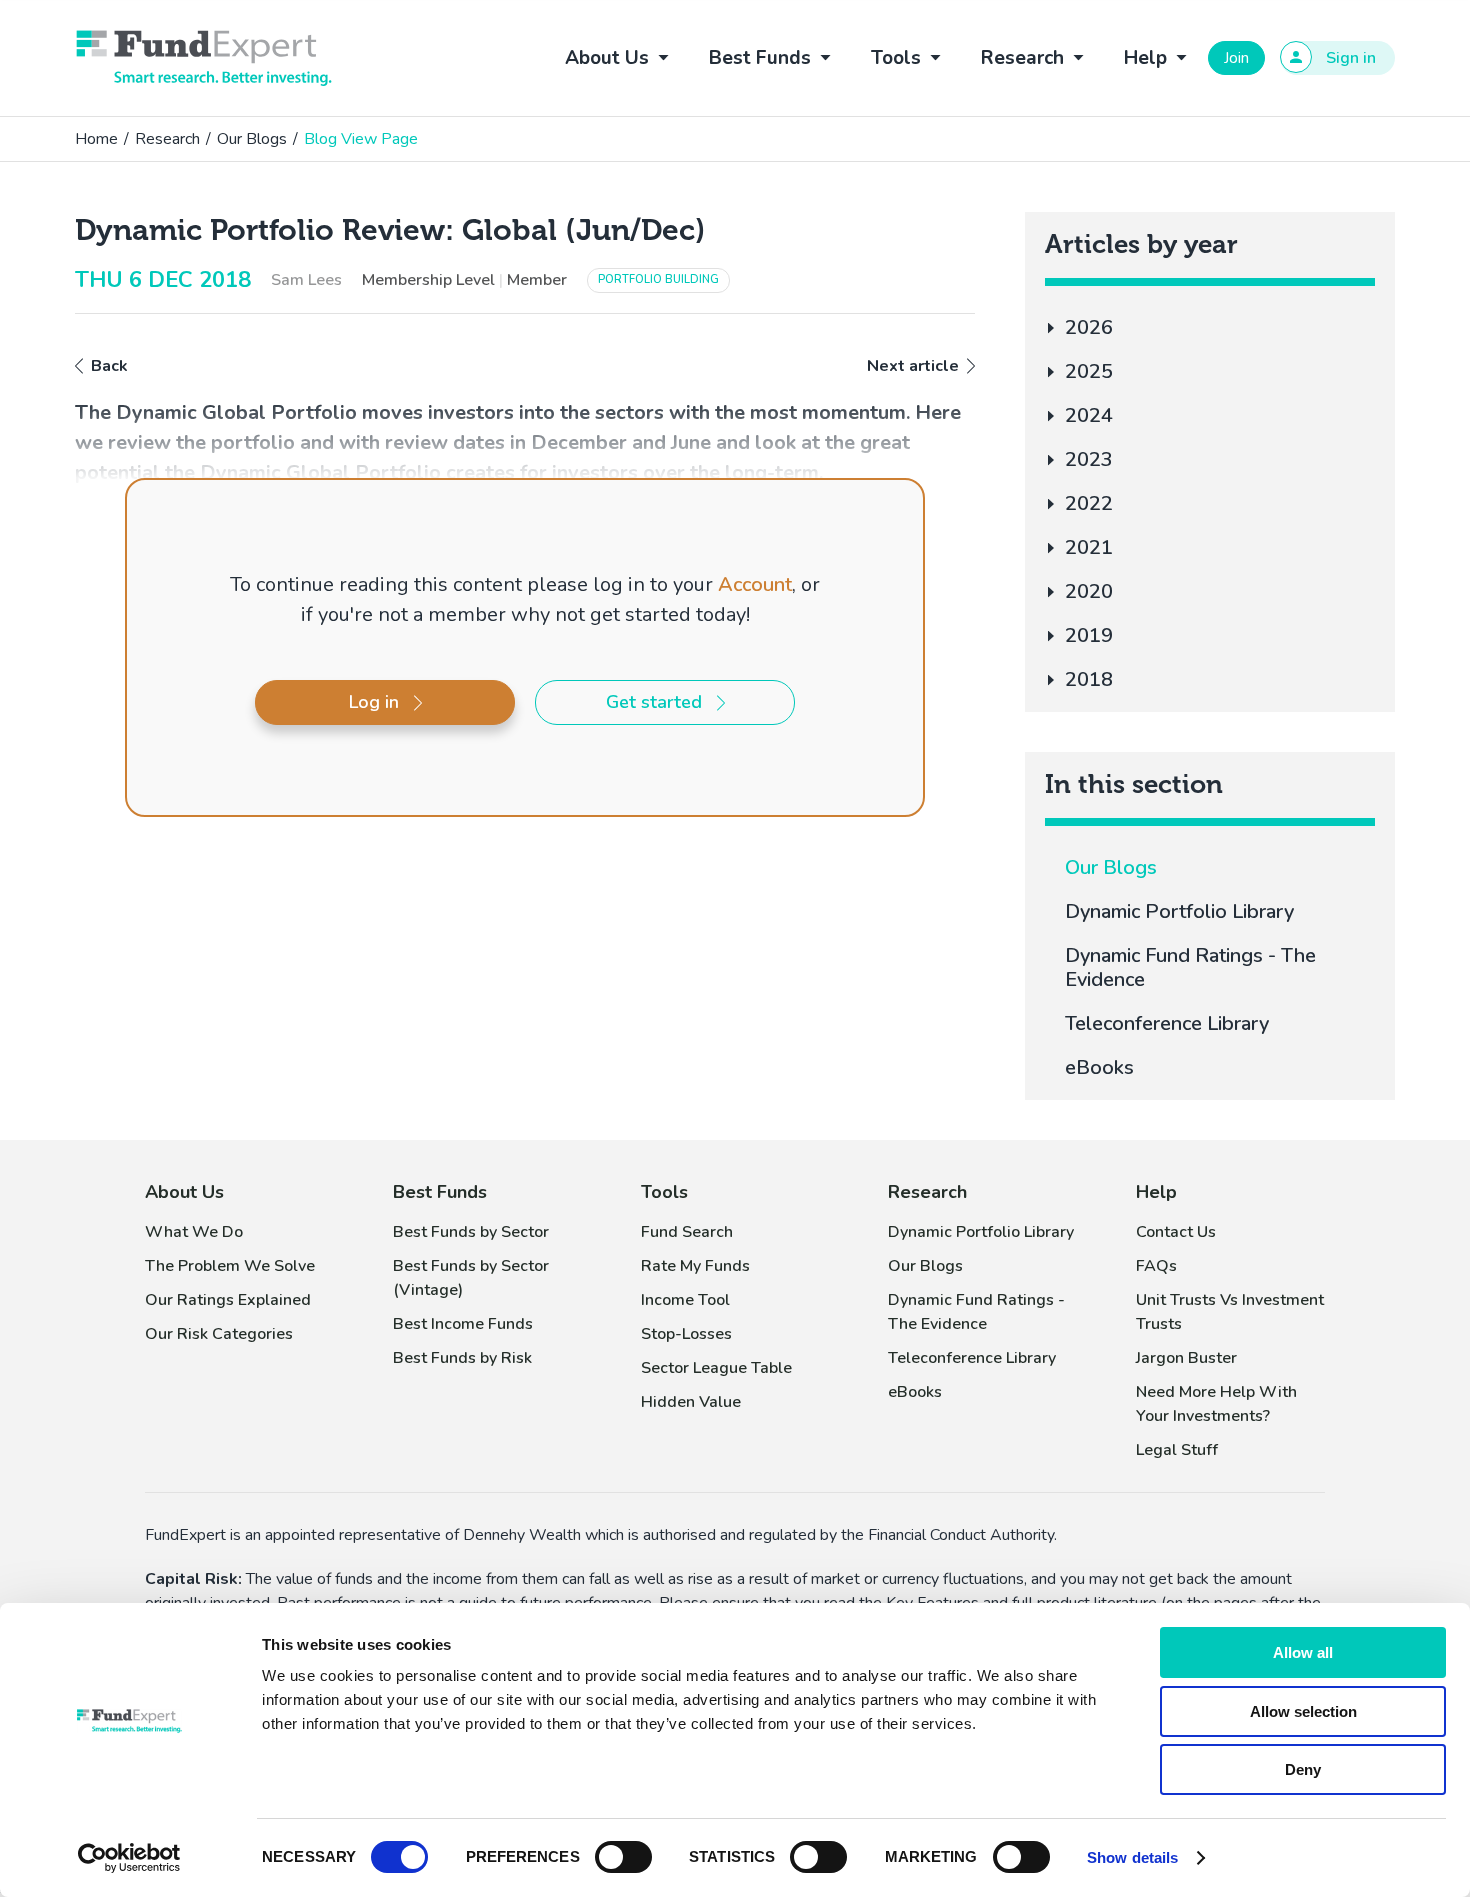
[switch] (623, 1857)
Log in (374, 702)
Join (1236, 58)
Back (109, 366)
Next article (913, 366)
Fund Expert (204, 58)
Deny (1303, 1769)
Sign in (1351, 58)
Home (96, 139)
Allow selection (1303, 1711)
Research (167, 139)
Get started (654, 702)
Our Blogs (252, 139)
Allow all (1303, 1652)
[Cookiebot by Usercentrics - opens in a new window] (129, 1858)
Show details (1132, 1857)
